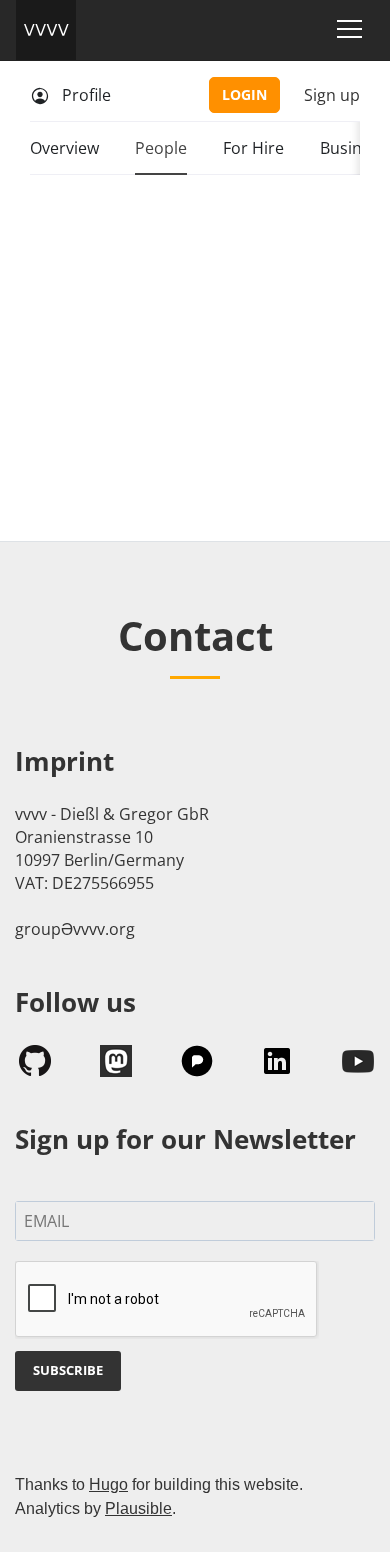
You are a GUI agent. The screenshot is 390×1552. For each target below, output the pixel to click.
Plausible (138, 1508)
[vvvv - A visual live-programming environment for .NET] (46, 30)
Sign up (332, 95)
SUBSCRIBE (68, 1370)
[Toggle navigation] (349, 29)
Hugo (108, 1484)
